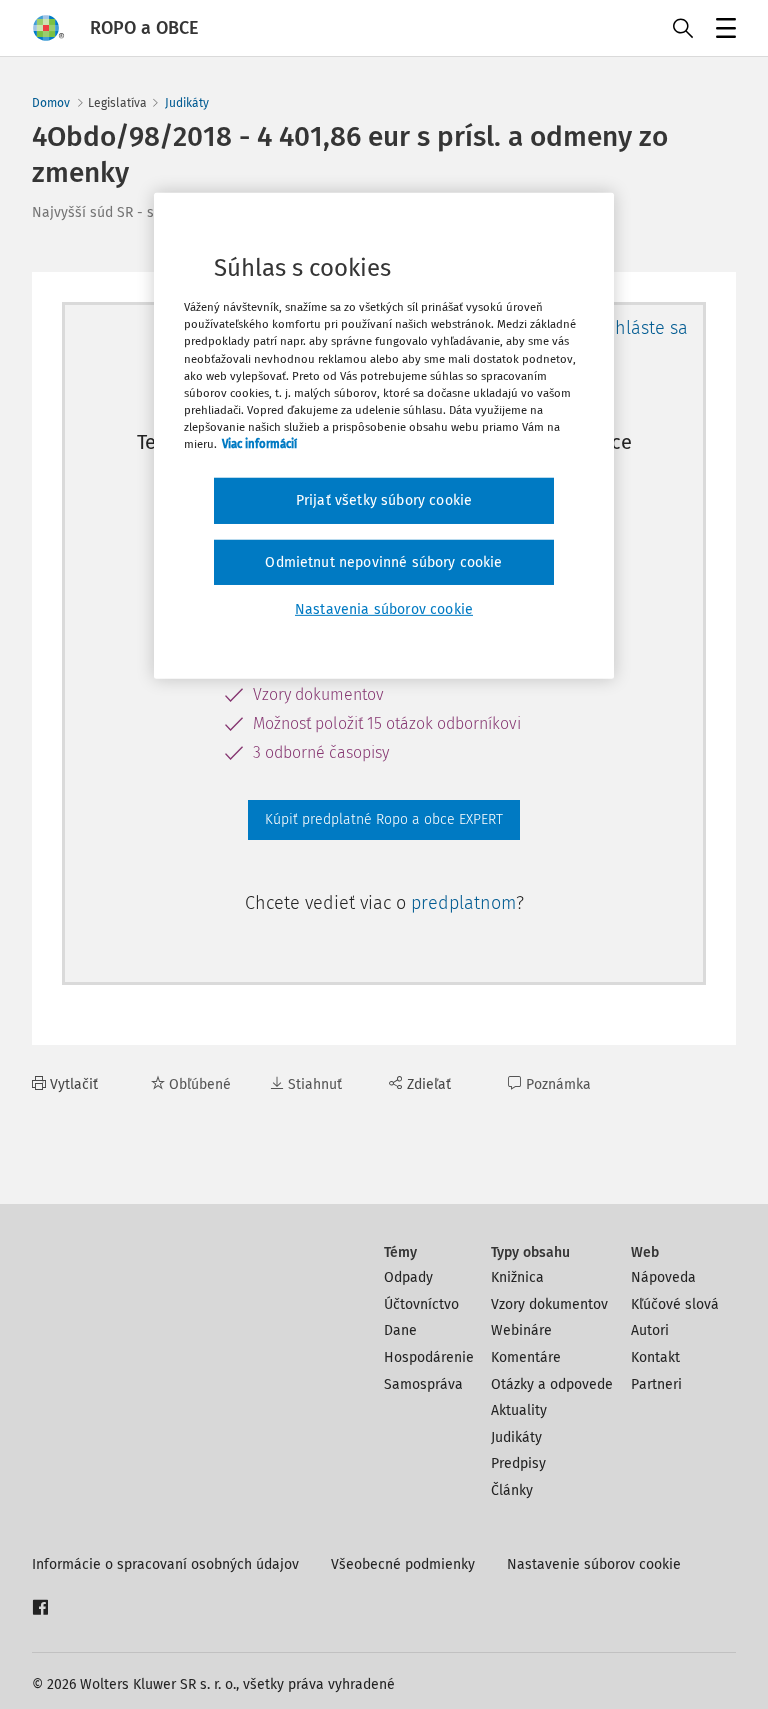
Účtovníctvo (421, 1304)
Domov (51, 103)
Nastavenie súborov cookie (594, 1564)
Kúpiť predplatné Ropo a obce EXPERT (384, 819)
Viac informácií (259, 444)
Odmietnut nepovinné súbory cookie (383, 561)
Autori (650, 1330)
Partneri (656, 1384)
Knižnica (517, 1277)
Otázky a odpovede (552, 1384)
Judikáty (187, 103)
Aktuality (519, 1410)
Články (512, 1490)
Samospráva (423, 1384)
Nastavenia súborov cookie (384, 609)
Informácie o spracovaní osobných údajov (165, 1564)
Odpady (408, 1277)
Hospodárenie (429, 1357)
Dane (400, 1330)
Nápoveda (663, 1277)
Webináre (521, 1330)
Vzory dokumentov (549, 1304)
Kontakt (655, 1357)
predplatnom (463, 903)
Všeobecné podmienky (403, 1564)
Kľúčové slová (675, 1304)
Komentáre (526, 1357)
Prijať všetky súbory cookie (384, 500)
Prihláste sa (640, 328)
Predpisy (518, 1463)
